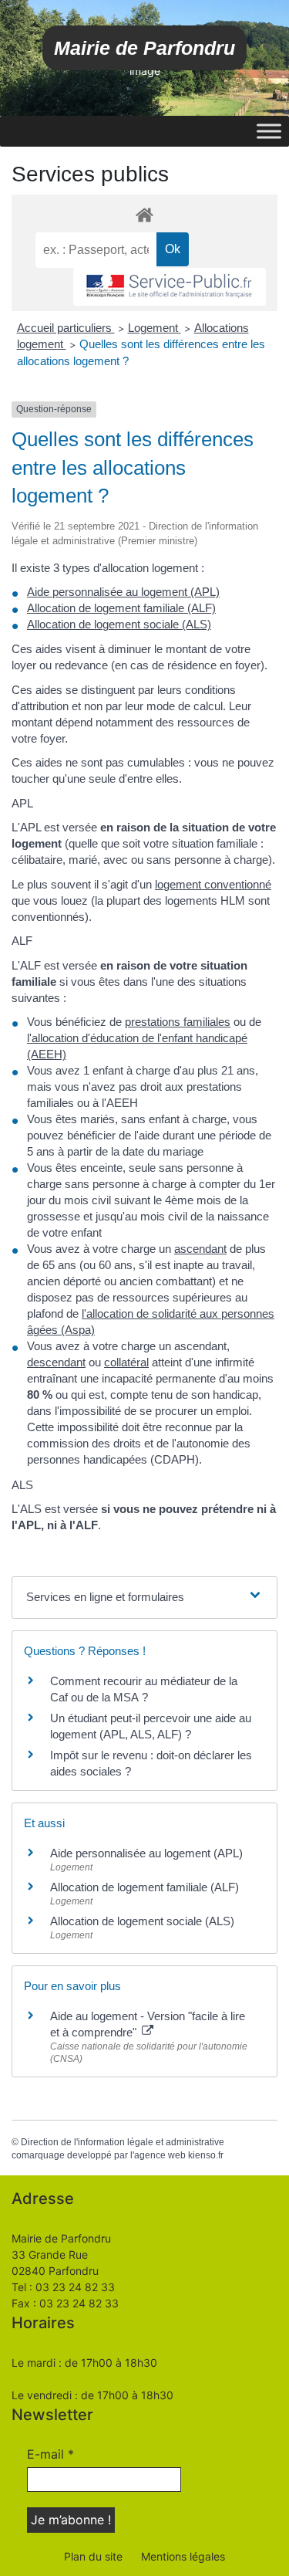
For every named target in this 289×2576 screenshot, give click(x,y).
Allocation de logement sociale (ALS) (119, 624)
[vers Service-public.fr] (170, 287)
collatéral (126, 1362)
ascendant (200, 1249)
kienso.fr (206, 2155)
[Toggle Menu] (269, 131)
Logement (155, 328)
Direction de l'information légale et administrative (123, 2142)
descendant (56, 1362)
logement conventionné (213, 884)
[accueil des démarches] (144, 214)
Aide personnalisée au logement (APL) (123, 592)
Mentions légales (183, 2556)
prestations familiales (178, 1022)
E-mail (50, 2454)
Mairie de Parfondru (144, 48)
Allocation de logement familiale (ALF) (121, 608)
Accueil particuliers (66, 328)
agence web (160, 2155)
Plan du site (93, 2556)
